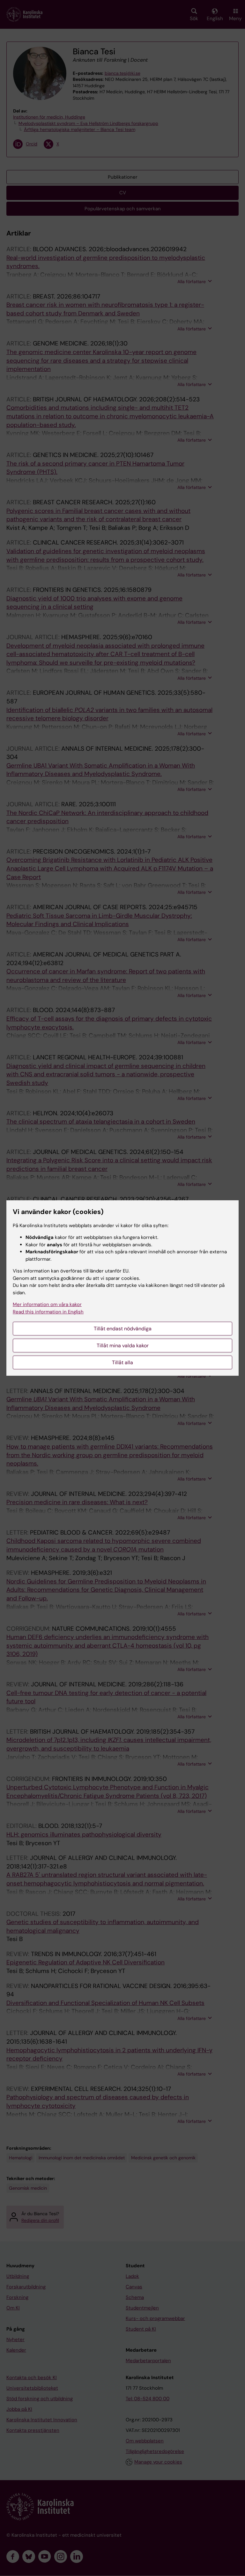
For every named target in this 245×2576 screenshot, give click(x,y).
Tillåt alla (122, 1362)
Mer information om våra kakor (47, 1304)
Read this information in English (48, 1312)
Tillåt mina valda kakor (123, 1346)
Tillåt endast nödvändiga (123, 1329)
